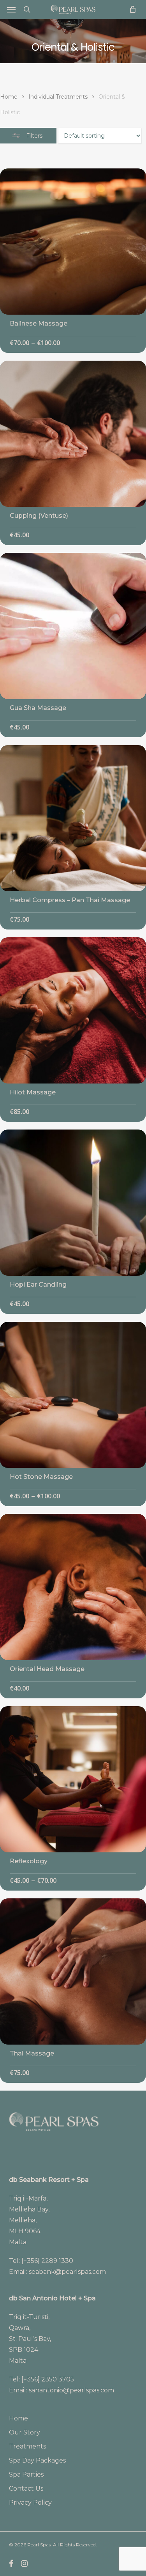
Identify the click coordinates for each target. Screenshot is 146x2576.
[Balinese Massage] (73, 242)
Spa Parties (26, 2474)
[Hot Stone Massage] (73, 1395)
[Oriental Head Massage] (73, 1587)
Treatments (27, 2446)
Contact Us (26, 2488)
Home (9, 97)
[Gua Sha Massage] (73, 626)
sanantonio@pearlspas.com (71, 2390)
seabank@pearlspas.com (67, 2272)
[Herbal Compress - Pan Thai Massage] (73, 818)
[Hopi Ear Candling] (73, 1203)
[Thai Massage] (73, 1971)
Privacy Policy (30, 2503)
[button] (11, 9)
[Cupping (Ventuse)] (73, 434)
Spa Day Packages (37, 2460)
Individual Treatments (58, 97)
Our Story (25, 2432)
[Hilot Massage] (73, 1010)
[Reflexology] (73, 1779)
